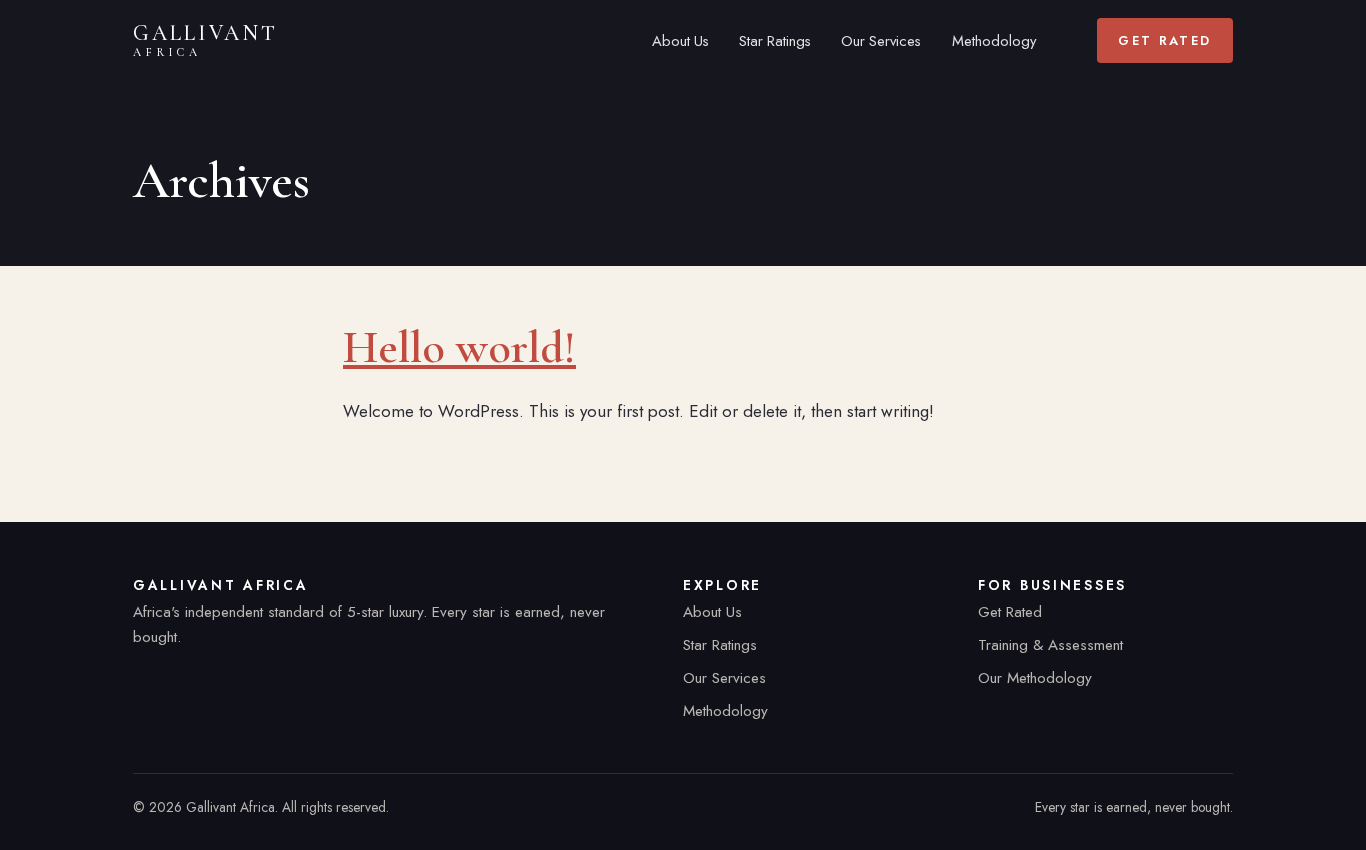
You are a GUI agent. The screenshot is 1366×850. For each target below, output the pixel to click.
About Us (680, 41)
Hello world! (459, 347)
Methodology (994, 41)
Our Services (881, 41)
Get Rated (1164, 40)
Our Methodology (1035, 678)
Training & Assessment (1050, 645)
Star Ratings (775, 41)
